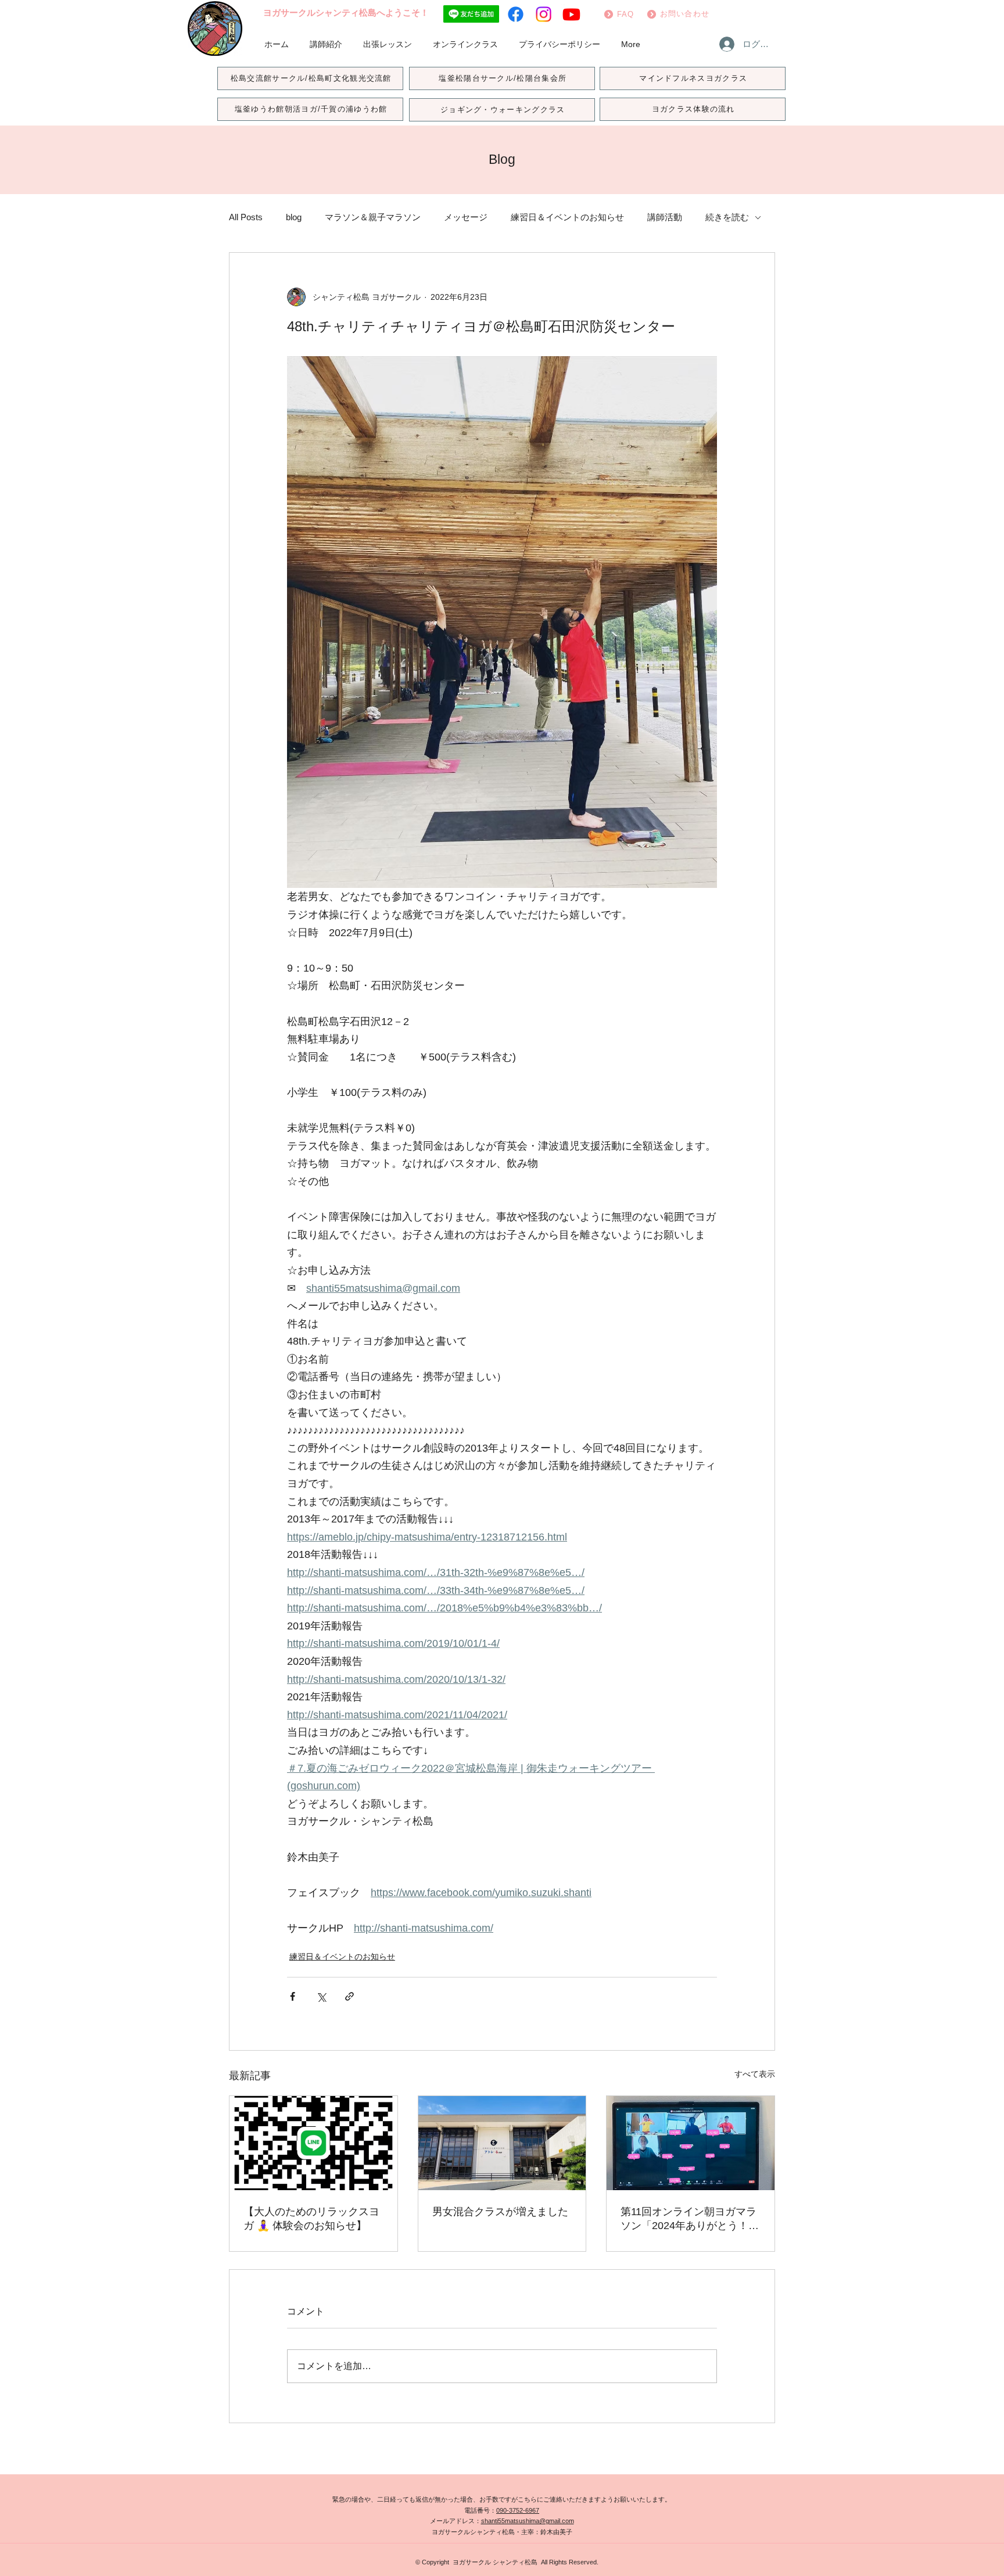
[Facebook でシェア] (293, 1996)
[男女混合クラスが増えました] (502, 2143)
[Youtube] (571, 14)
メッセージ (466, 217)
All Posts (246, 217)
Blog (502, 159)
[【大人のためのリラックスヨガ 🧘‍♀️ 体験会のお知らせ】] (313, 2143)
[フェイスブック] (516, 14)
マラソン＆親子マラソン (373, 217)
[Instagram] (544, 14)
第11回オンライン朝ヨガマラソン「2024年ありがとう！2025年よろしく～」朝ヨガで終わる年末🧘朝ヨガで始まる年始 (690, 2219)
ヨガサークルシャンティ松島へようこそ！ (346, 12)
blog (294, 217)
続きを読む (727, 217)
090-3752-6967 (518, 2510)
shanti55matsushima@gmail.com (528, 2521)
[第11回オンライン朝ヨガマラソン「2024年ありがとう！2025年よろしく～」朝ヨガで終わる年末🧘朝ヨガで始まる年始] (691, 2143)
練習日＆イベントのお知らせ (567, 217)
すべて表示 (755, 2074)
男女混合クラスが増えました (500, 2212)
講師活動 (665, 217)
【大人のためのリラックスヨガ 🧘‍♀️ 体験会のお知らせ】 (311, 2219)
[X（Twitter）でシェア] (321, 1996)
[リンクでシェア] (349, 1996)
